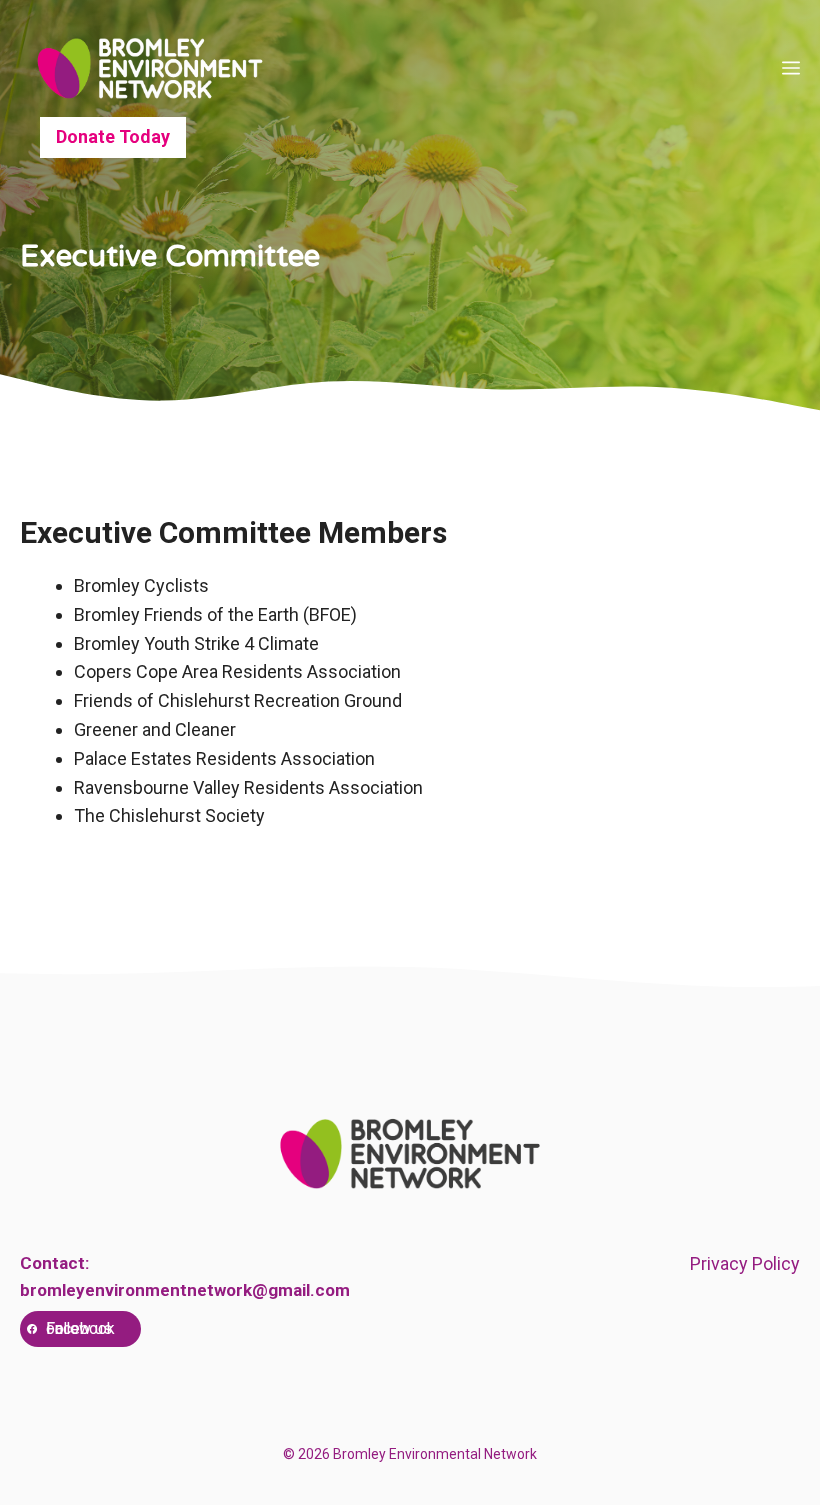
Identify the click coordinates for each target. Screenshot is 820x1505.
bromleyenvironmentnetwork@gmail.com (185, 1290)
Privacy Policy (745, 1263)
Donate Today (113, 136)
